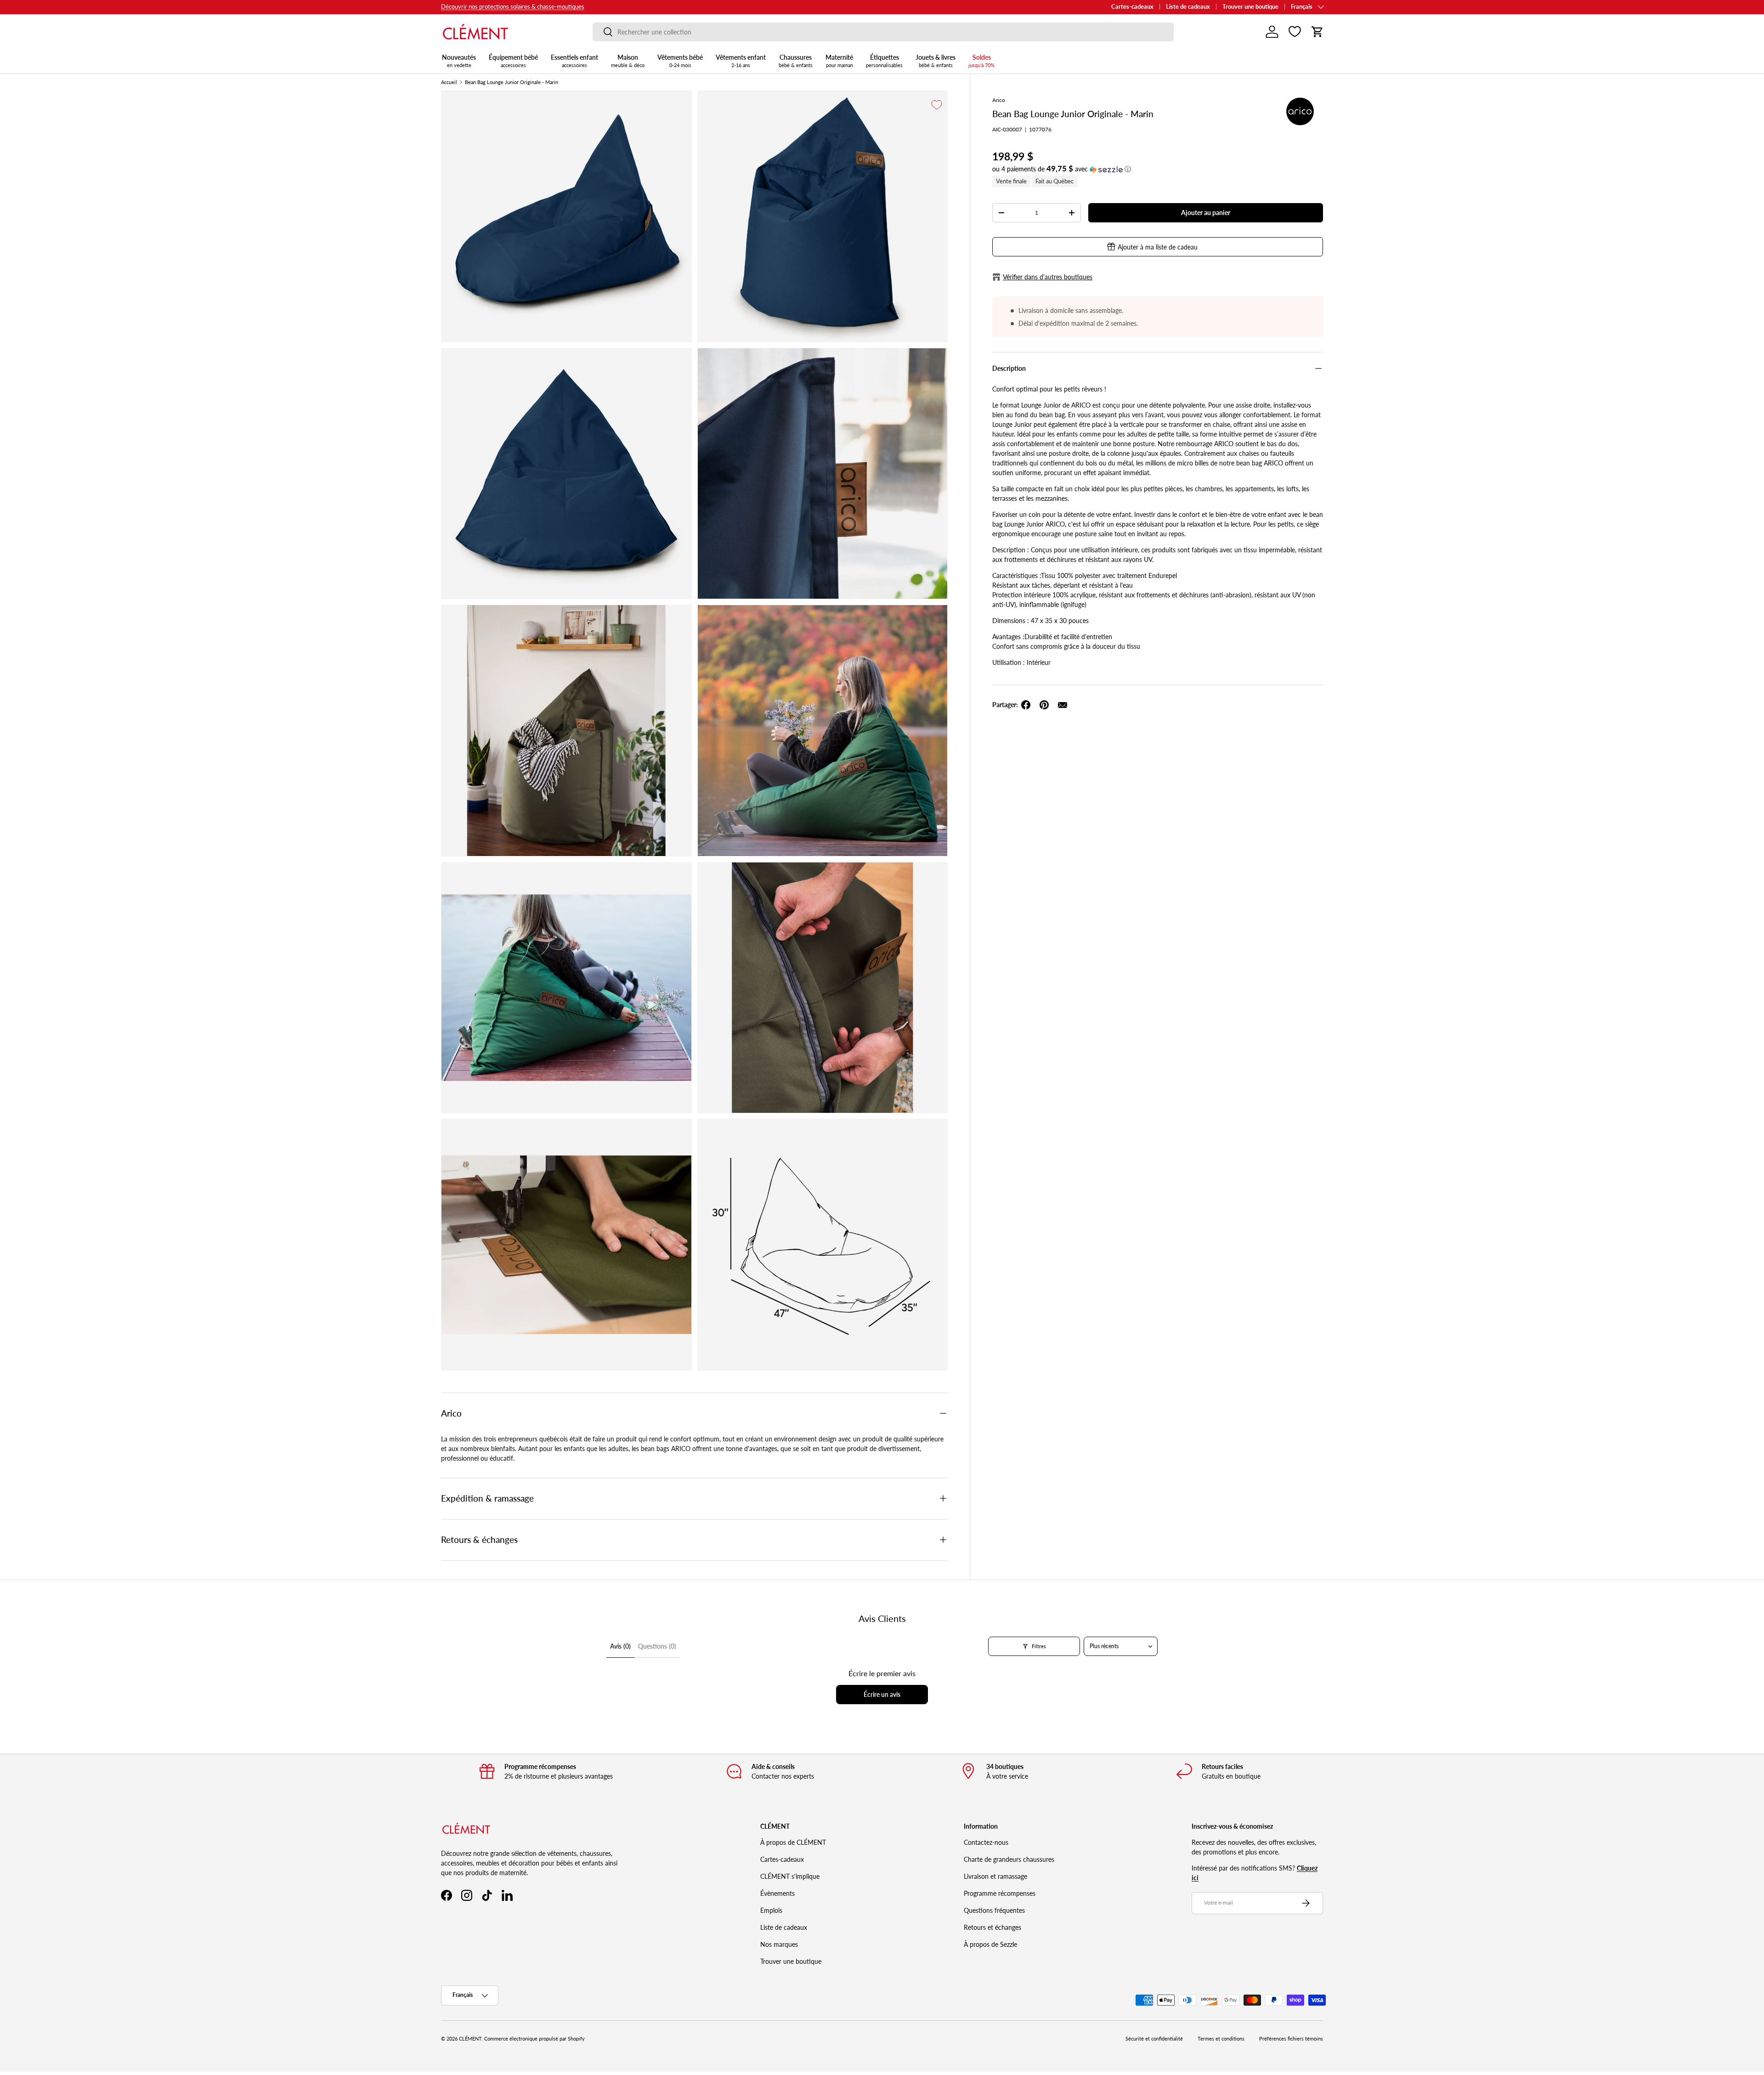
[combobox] (883, 32)
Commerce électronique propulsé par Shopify (534, 2039)
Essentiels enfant (574, 61)
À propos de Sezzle (990, 1944)
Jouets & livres (936, 61)
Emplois (771, 1910)
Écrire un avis (882, 1694)
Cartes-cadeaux (1132, 7)
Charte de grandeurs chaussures (1009, 1859)
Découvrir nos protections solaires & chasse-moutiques (513, 7)
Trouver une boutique (1250, 7)
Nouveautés (459, 61)
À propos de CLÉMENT (793, 1842)
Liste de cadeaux (1188, 7)
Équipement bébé (513, 61)
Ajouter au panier (1206, 213)
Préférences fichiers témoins (1291, 2039)
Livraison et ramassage (995, 1876)
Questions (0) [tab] (657, 1646)
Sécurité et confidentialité (1154, 2039)
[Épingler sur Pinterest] (1044, 705)
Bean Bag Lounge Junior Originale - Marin (512, 82)
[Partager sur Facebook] (1026, 705)
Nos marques (779, 1944)
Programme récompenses (1000, 1893)
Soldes (981, 61)
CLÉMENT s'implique (790, 1876)
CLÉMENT (470, 2039)
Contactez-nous (986, 1842)
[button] (1317, 32)
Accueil (449, 82)
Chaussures (796, 61)
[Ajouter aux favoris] (937, 105)
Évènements (777, 1893)
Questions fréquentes (994, 1910)
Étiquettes (884, 61)
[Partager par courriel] (1063, 705)
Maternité (839, 61)
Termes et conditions (1221, 2039)
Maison (628, 61)
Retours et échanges (992, 1927)
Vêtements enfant (741, 61)
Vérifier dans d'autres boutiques (1048, 277)
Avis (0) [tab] (620, 1646)
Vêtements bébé (680, 61)
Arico (999, 100)
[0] (1295, 32)
